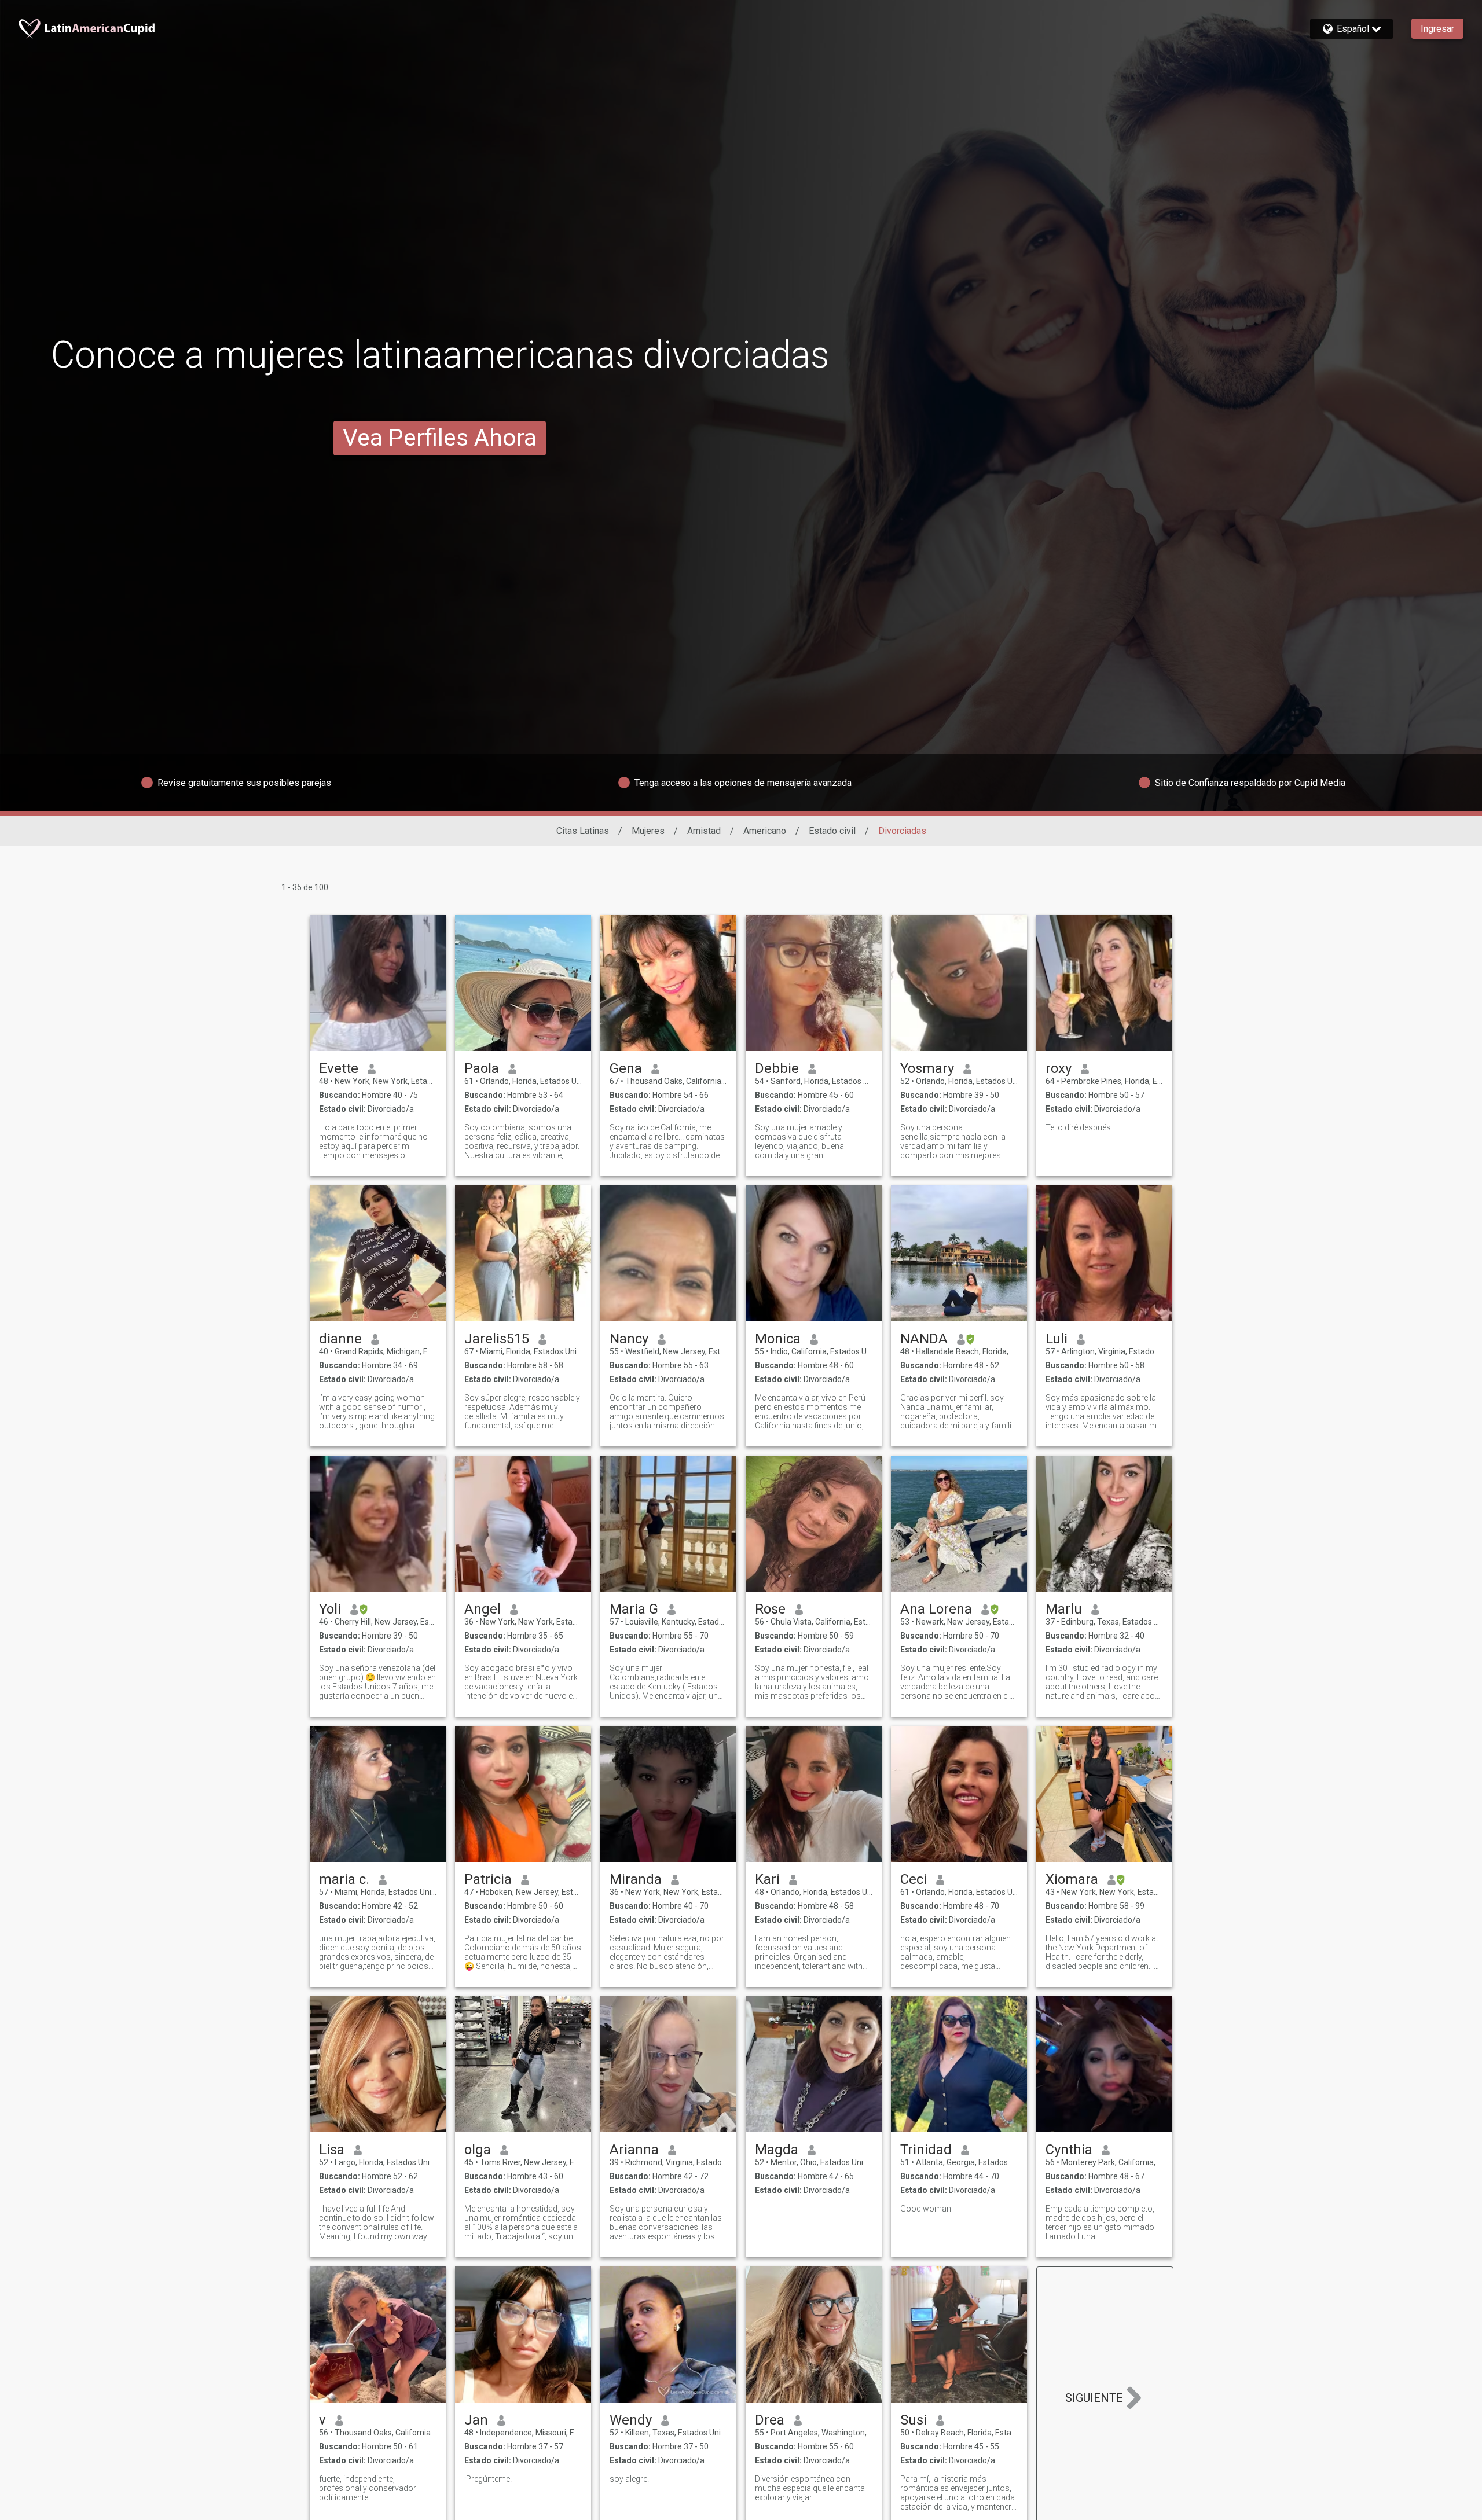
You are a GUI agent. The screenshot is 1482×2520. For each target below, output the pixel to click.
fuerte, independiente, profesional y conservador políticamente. (368, 2488)
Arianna (634, 2150)
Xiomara (1072, 1879)
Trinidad (926, 2150)
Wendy (631, 2420)
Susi (914, 2420)
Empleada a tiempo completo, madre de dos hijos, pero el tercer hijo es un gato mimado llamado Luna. (1100, 2223)
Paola (482, 1068)
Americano (765, 831)
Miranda (636, 1879)
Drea (770, 2420)
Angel (483, 1609)
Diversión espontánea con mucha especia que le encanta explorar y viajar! (810, 2488)
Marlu (1064, 1609)
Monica (778, 1339)
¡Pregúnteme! (488, 2479)
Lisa (332, 2150)
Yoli (330, 1609)
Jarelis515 (497, 1339)
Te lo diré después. (1079, 1127)
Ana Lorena (936, 1609)
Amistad (704, 831)
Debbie (777, 1068)
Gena (626, 1068)
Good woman (926, 2209)
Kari (767, 1879)
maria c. (344, 1879)
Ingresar (1437, 29)
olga (478, 2150)
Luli (1057, 1339)
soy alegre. (629, 2479)
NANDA (924, 1339)
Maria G (634, 1609)
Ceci (914, 1879)
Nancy (629, 1339)
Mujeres (648, 831)
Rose (770, 1609)
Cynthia (1069, 2150)
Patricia (488, 1879)
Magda (777, 2150)
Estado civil (832, 831)
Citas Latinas (583, 831)
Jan (476, 2420)
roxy (1059, 1068)
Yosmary (927, 1068)
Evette (339, 1068)
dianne (340, 1339)
